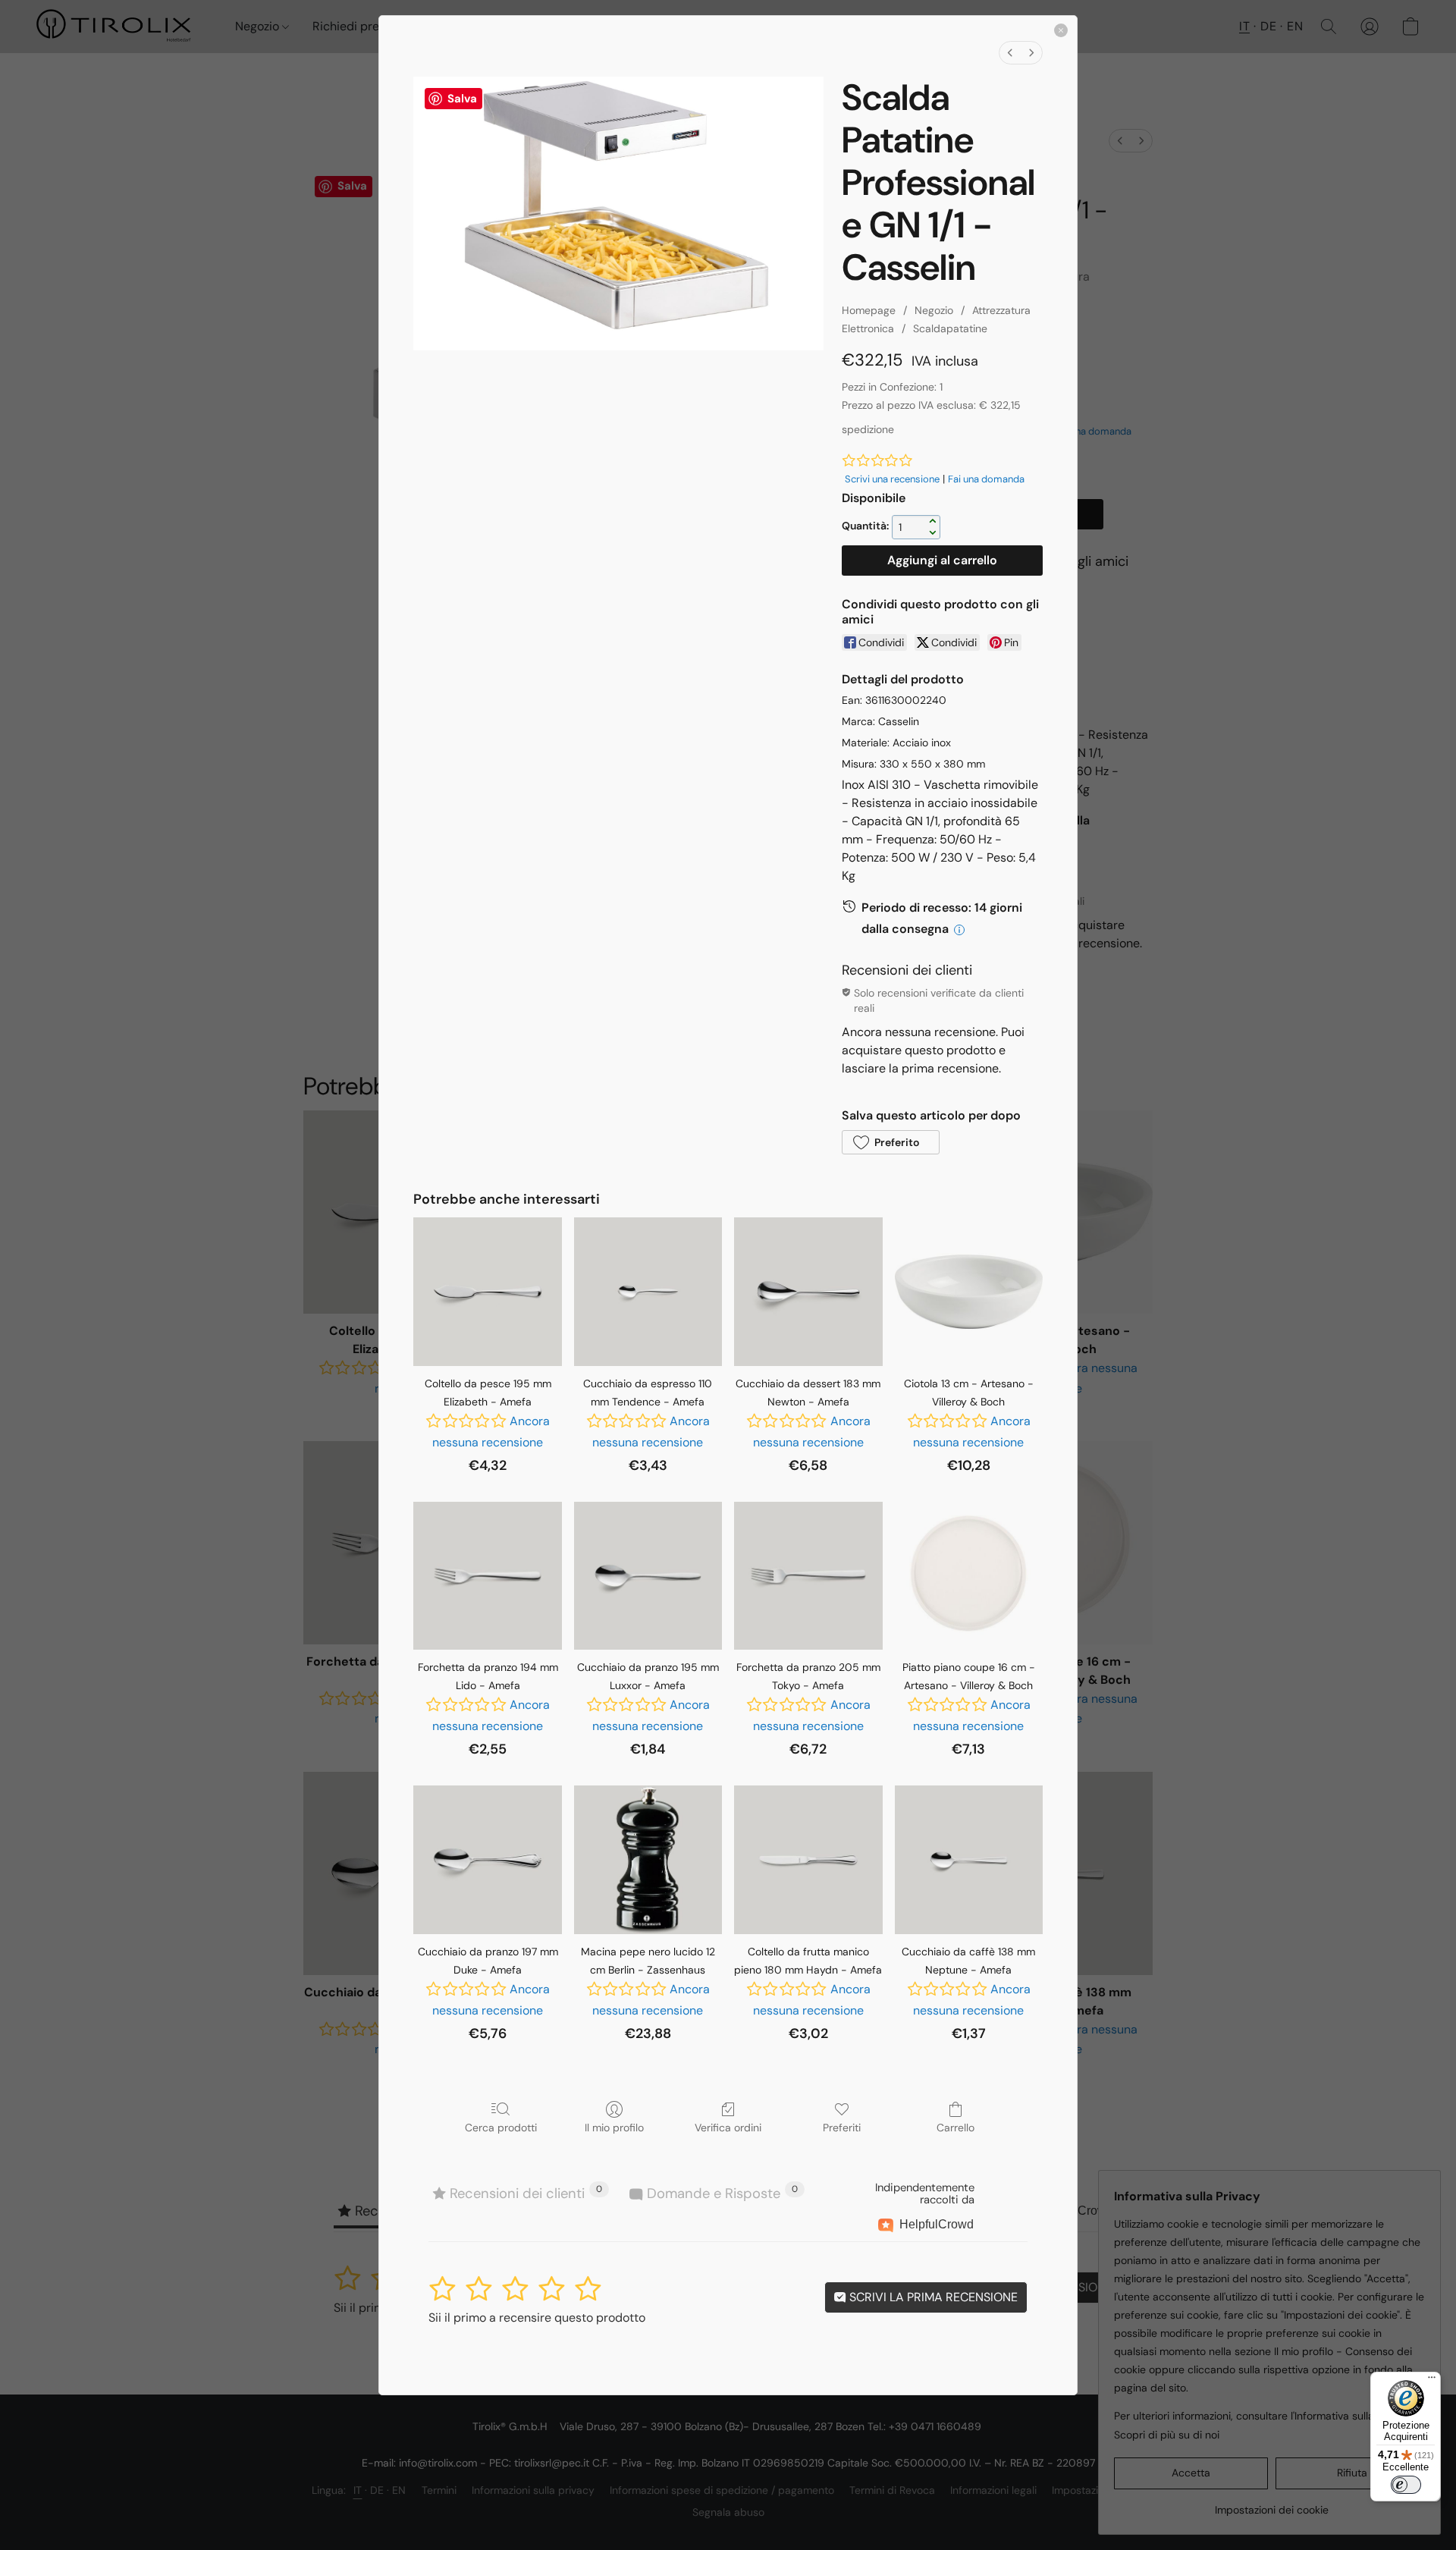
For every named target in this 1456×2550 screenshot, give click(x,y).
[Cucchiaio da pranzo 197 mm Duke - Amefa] (487, 1859)
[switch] (1406, 2485)
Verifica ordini (728, 2128)
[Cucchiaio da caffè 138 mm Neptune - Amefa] (969, 1859)
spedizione (868, 429)
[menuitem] (1010, 53)
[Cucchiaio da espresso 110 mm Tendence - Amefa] (648, 1291)
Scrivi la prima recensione (932, 2297)
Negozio (934, 310)
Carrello (955, 2128)
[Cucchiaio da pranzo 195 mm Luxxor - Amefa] (648, 1576)
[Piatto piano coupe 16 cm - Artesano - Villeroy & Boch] (969, 1576)
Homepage (869, 310)
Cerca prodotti (501, 2128)
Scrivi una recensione (892, 479)
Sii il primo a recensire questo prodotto (537, 2318)
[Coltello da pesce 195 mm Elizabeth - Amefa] (487, 1291)
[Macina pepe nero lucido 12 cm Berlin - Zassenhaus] (648, 1859)
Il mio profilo (614, 2128)
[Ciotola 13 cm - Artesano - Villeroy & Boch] (969, 1291)
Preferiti (842, 2128)
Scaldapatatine (950, 328)
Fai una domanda (986, 479)
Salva (462, 99)
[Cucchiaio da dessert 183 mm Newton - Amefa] (808, 1291)
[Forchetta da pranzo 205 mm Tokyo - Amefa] (808, 1576)
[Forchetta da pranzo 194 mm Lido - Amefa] (487, 1576)
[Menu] (1432, 2381)
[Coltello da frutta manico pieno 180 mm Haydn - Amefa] (808, 1859)
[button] (890, 1142)
